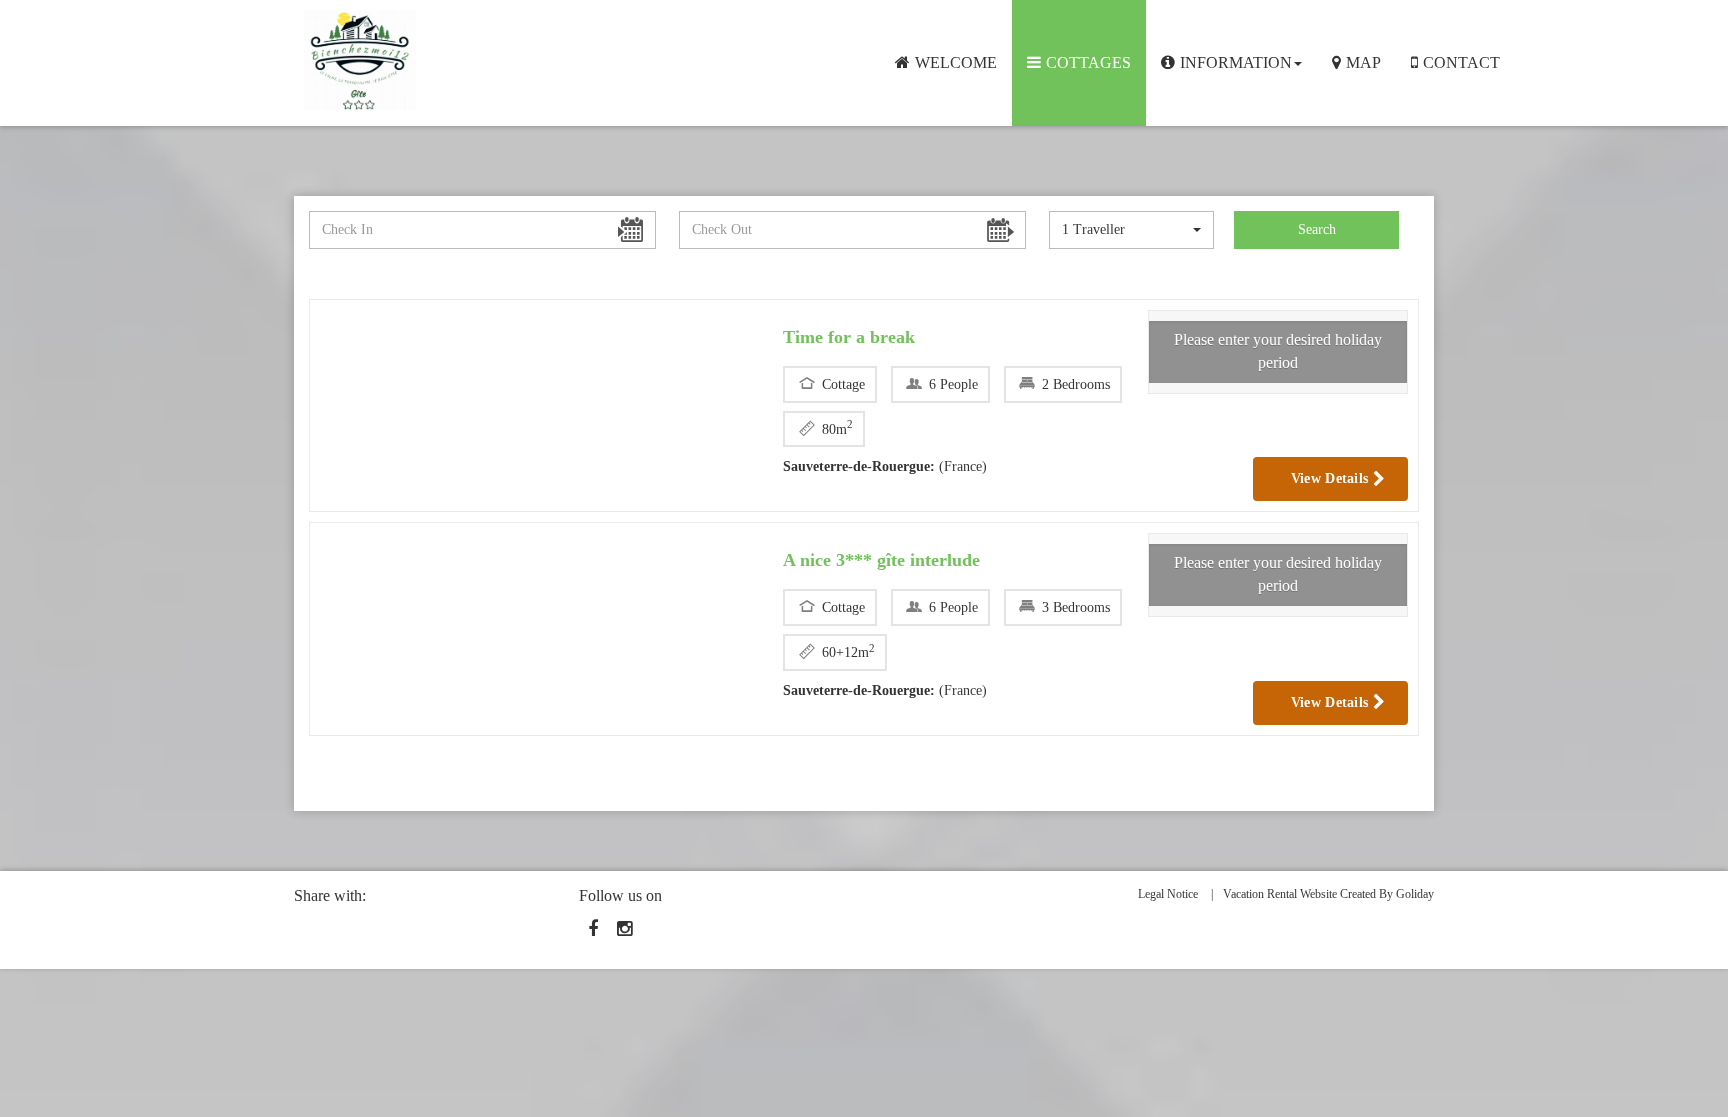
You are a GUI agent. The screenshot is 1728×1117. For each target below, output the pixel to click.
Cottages (1088, 62)
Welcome (956, 62)
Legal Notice (1168, 894)
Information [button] (1236, 62)
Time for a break (849, 337)
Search (1317, 229)
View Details (1332, 478)
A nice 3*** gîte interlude (881, 560)
